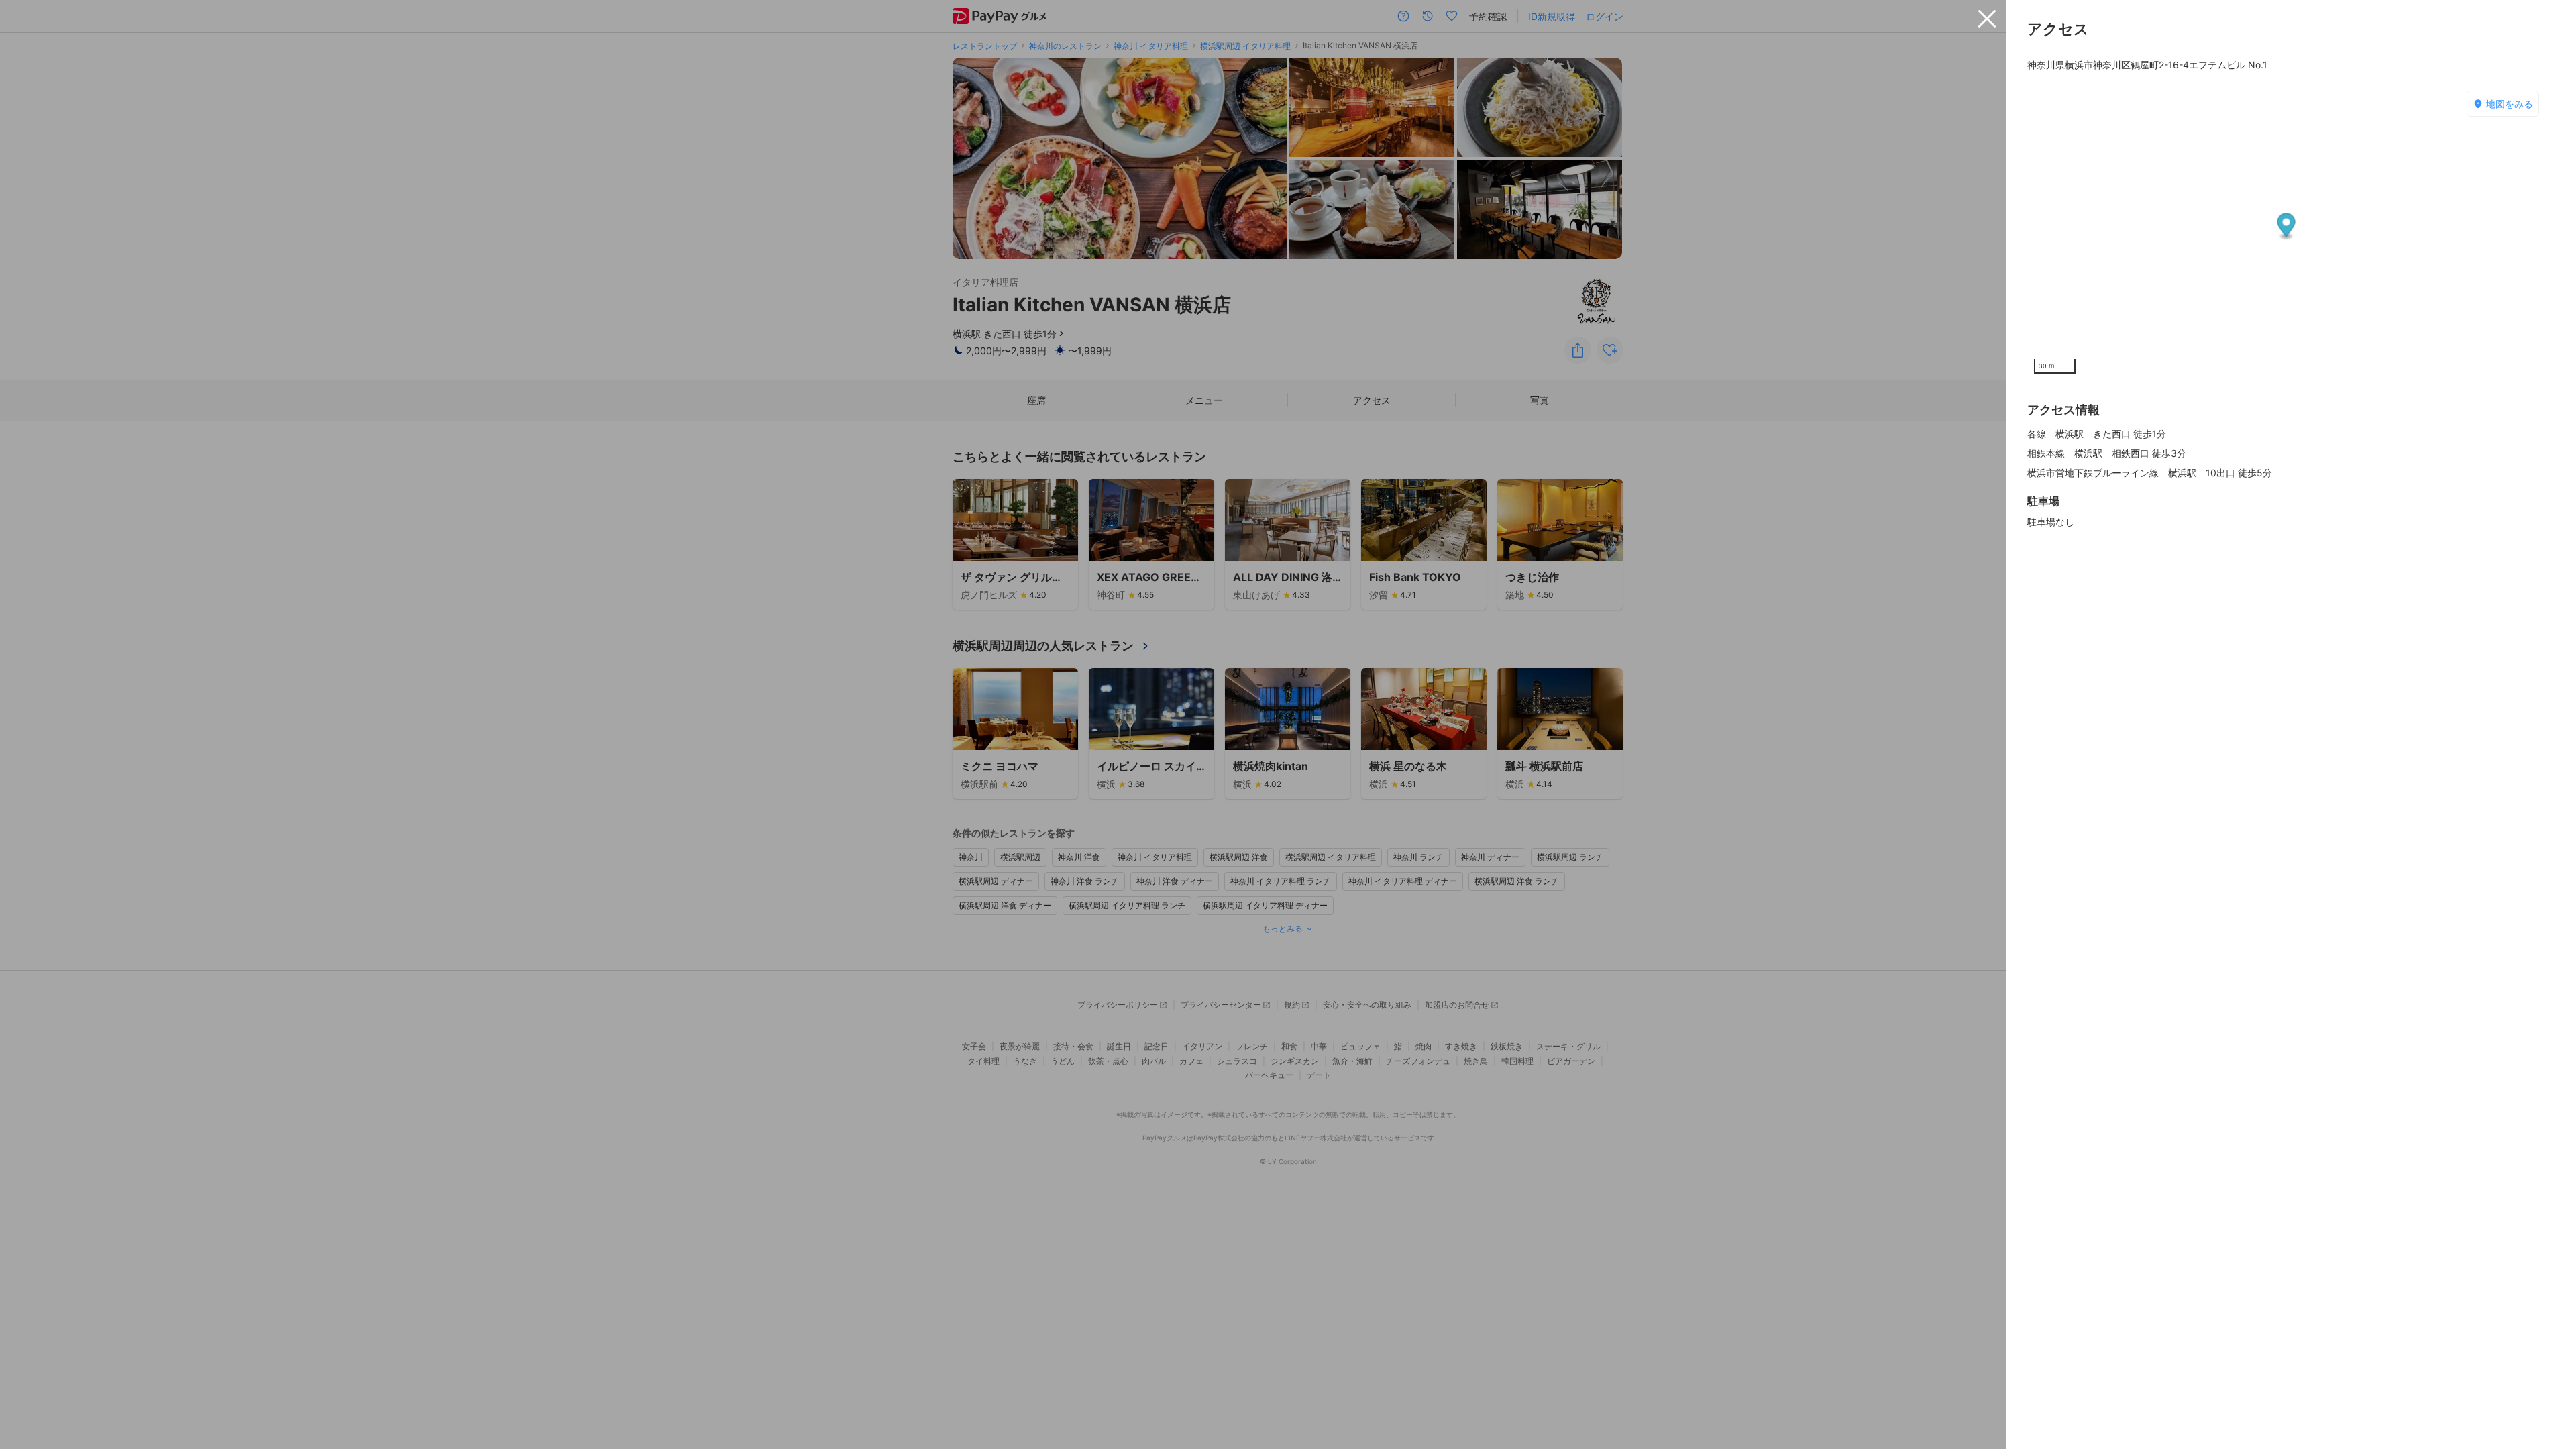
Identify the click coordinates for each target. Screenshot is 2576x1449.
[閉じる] (1987, 19)
